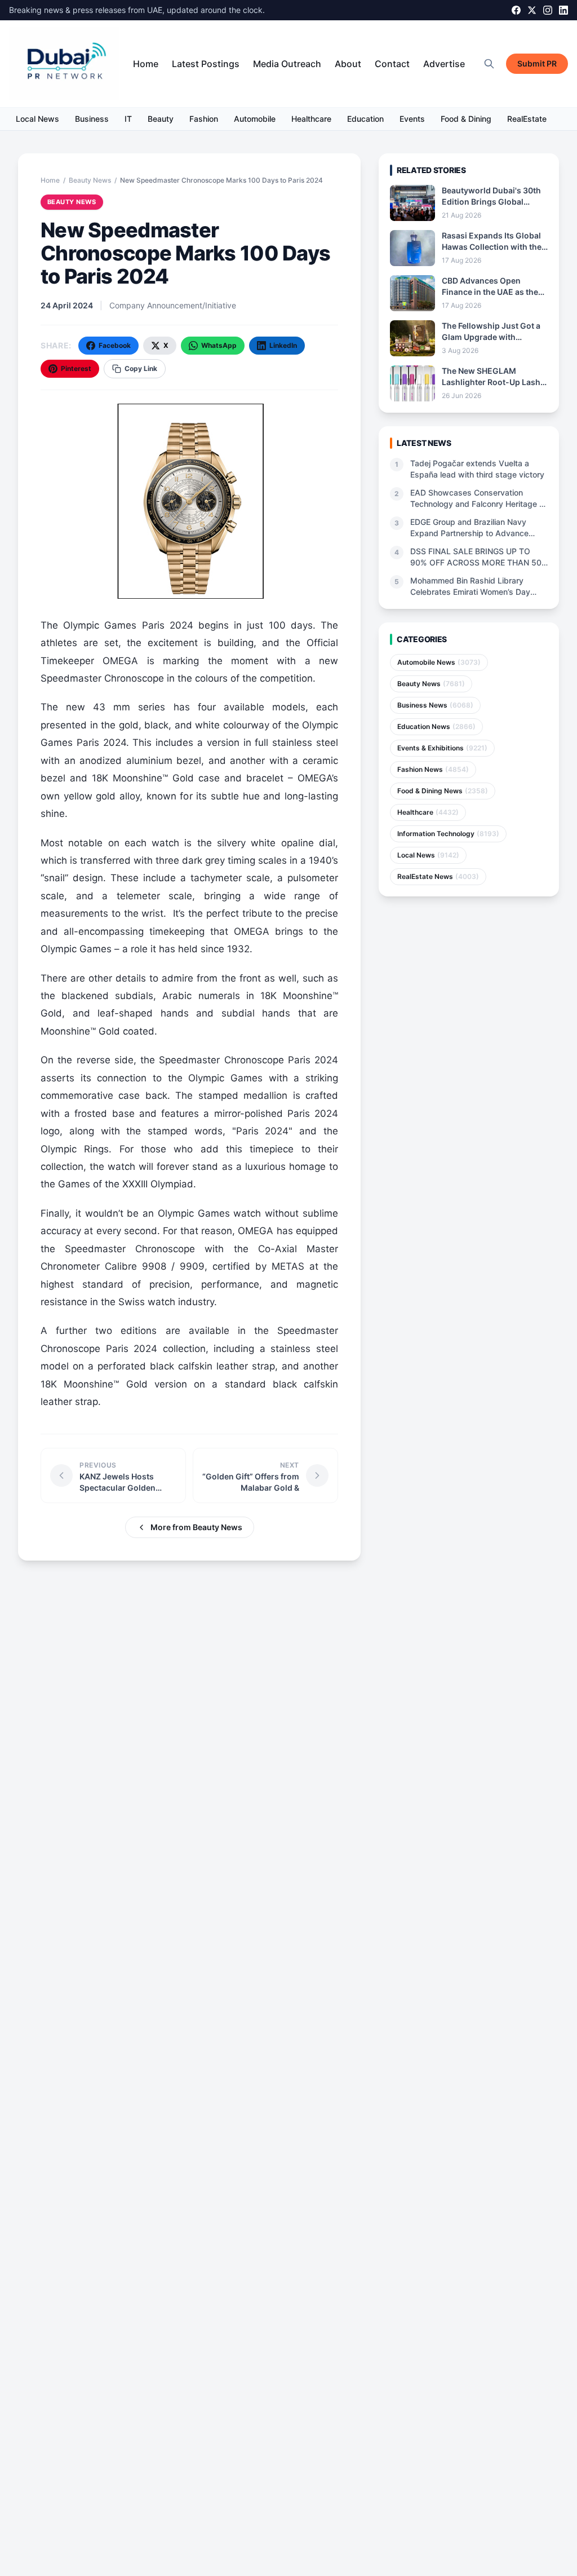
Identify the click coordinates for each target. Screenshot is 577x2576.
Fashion (204, 119)
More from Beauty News (196, 1527)
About (348, 64)
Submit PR (537, 63)
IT (128, 119)
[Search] (489, 64)
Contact (392, 64)
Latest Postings (206, 64)
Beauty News (90, 180)
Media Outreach (287, 64)
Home (146, 64)
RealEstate (527, 119)
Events (412, 119)
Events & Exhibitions (442, 748)
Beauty (161, 119)
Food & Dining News (443, 791)
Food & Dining (466, 119)
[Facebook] (516, 10)
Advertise (444, 64)
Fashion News (433, 769)
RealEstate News (438, 876)
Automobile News (439, 662)
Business (92, 119)
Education (365, 119)
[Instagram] (548, 10)
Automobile (255, 119)
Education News (436, 726)
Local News (37, 119)
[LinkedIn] (563, 10)
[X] (532, 10)
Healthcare (311, 119)
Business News (435, 705)
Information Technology (448, 834)
